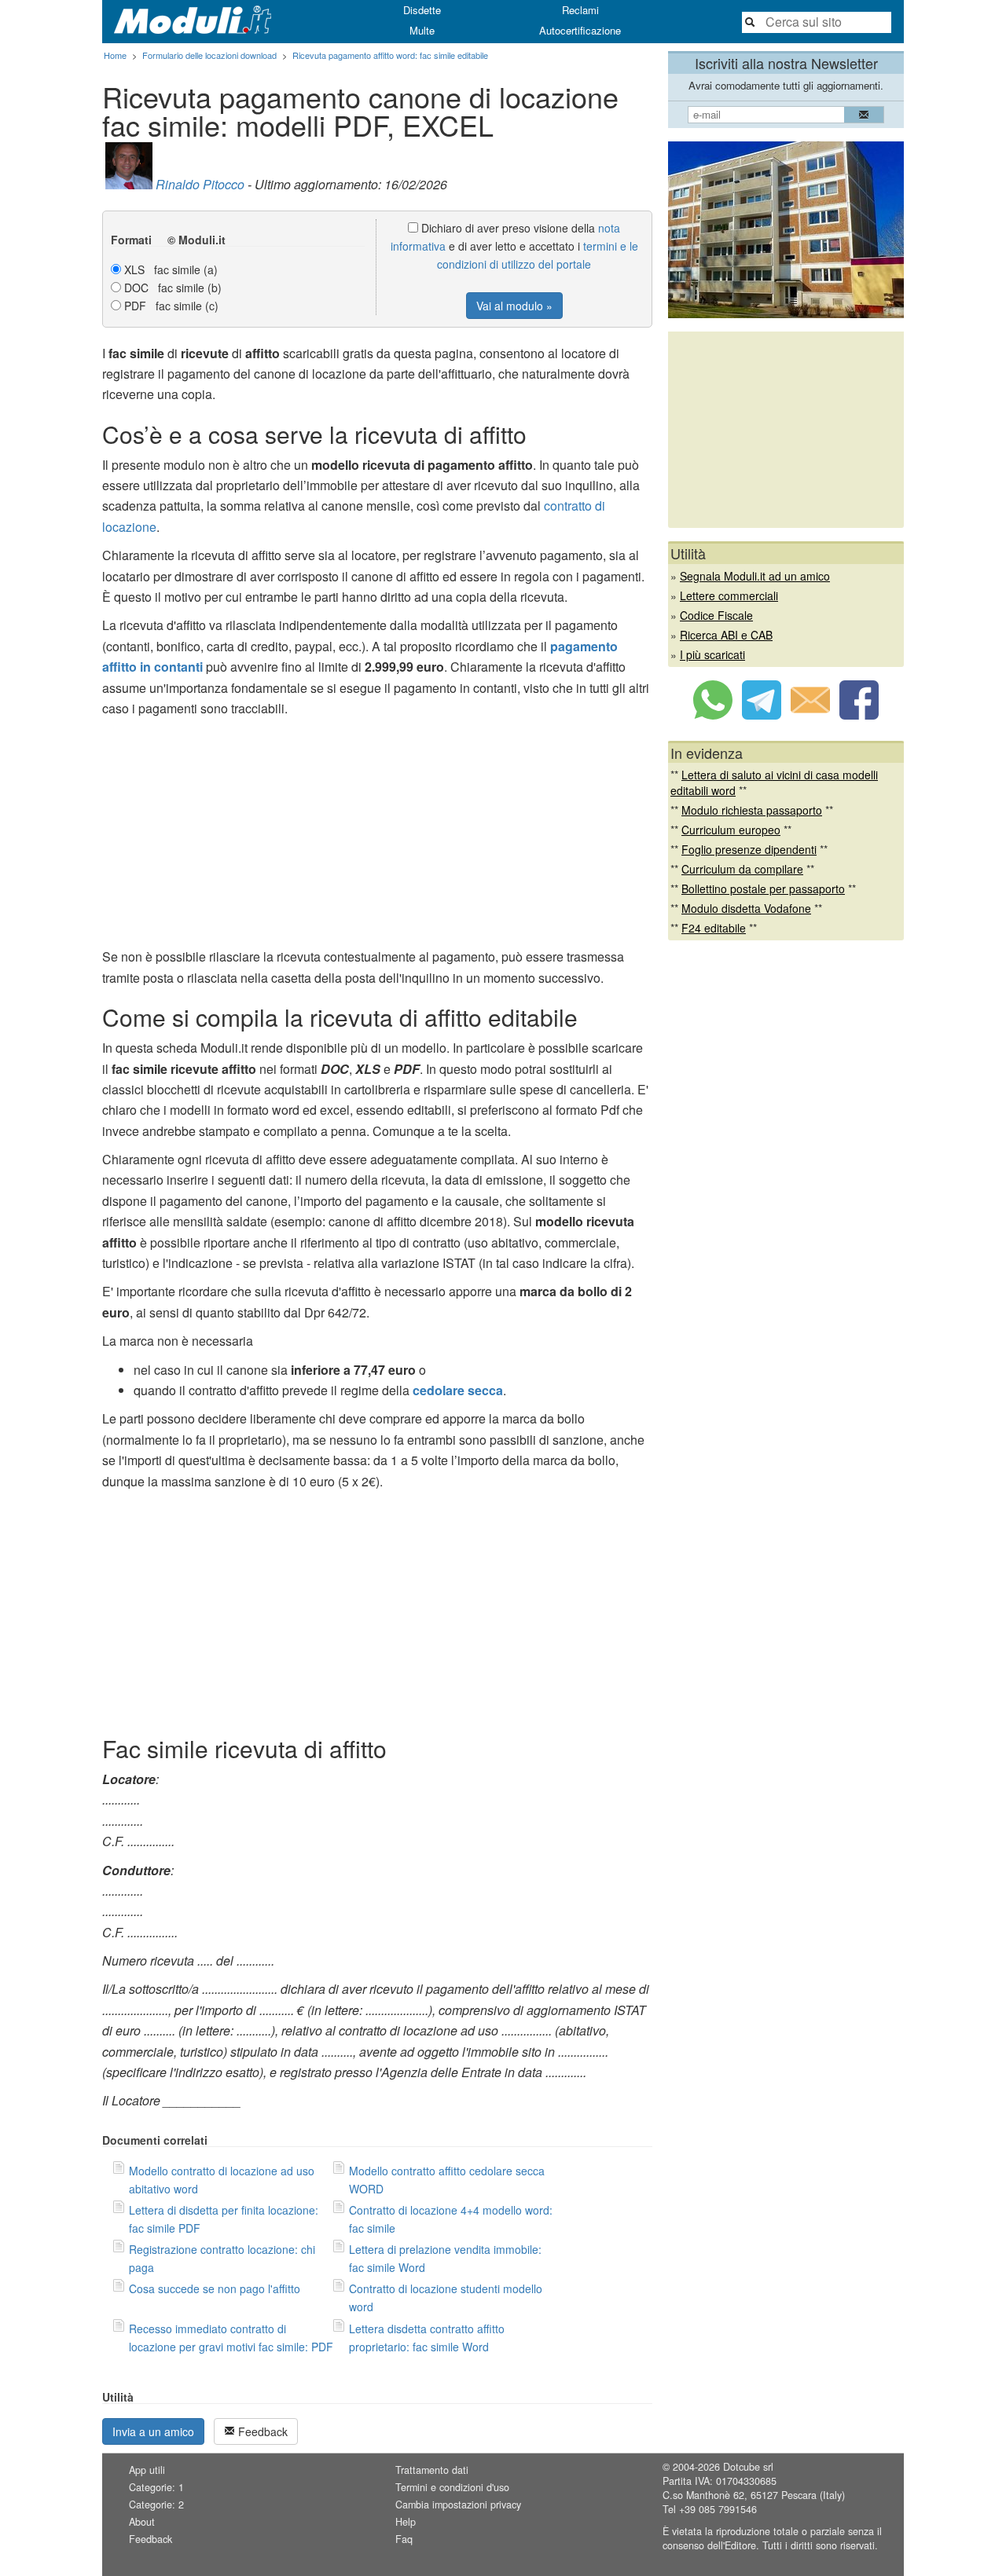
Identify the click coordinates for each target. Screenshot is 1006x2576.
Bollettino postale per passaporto (763, 889)
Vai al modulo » (514, 306)
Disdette (422, 10)
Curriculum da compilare (742, 869)
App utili (147, 2470)
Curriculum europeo (731, 830)
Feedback (261, 2431)
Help (406, 2522)
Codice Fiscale (716, 615)
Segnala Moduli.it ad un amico (755, 576)
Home (115, 55)
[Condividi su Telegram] (762, 715)
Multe (422, 30)
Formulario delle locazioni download (209, 55)
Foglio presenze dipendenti (749, 849)
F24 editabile (714, 928)
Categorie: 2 (156, 2505)
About (142, 2522)
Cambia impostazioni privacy (458, 2505)
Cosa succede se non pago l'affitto (215, 2288)
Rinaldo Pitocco (200, 184)
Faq (404, 2539)
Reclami (580, 10)
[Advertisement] (377, 837)
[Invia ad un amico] (810, 715)
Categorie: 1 (156, 2487)
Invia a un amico (153, 2431)
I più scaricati (712, 654)
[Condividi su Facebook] (859, 715)
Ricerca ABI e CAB (726, 635)
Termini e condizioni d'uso (452, 2487)
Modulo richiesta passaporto (752, 810)
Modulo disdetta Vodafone (746, 908)
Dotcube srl (748, 2467)
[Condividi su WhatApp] (713, 715)
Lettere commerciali (729, 595)
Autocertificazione (580, 30)
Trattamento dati (432, 2470)
